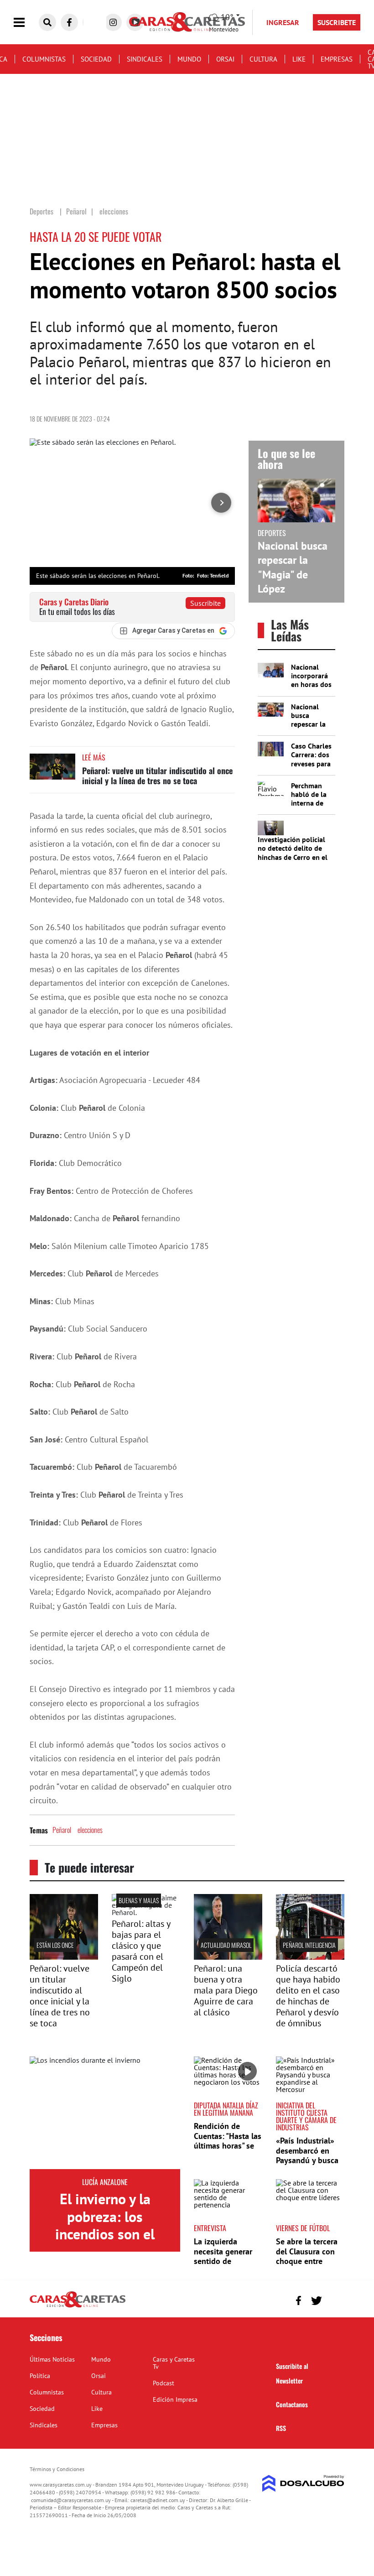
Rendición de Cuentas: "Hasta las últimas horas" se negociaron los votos (228, 2146)
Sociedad (96, 59)
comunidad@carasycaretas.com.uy (71, 2500)
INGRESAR (283, 22)
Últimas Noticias (52, 2359)
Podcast (164, 2383)
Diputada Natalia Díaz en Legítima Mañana (226, 2109)
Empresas (337, 59)
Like (299, 59)
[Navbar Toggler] (26, 23)
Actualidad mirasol (226, 1945)
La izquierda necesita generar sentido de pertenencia (223, 2256)
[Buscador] (47, 22)
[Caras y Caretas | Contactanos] (334, 2299)
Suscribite (205, 603)
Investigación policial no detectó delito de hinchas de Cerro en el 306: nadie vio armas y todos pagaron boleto (293, 857)
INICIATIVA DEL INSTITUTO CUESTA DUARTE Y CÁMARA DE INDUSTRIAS (306, 2116)
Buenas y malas (139, 1900)
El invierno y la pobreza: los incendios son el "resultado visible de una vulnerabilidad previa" (105, 2243)
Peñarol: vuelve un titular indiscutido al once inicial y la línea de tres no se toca (157, 775)
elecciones (90, 1830)
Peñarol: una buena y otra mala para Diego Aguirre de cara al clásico (226, 1990)
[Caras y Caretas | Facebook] (69, 22)
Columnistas (44, 59)
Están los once (55, 1945)
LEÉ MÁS (94, 757)
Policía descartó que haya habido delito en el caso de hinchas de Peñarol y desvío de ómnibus (308, 1996)
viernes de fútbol (303, 2228)
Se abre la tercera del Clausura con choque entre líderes (307, 2256)
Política (40, 2376)
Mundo (189, 59)
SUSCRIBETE (337, 22)
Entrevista (210, 2228)
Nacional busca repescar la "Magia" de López (293, 567)
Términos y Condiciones (57, 2469)
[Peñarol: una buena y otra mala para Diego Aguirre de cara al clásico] (228, 1957)
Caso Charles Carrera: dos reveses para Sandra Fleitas (311, 763)
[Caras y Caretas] (78, 2307)
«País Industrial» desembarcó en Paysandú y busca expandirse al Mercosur (307, 2160)
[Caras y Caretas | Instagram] (113, 22)
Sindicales (145, 59)
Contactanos (292, 2404)
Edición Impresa (175, 2399)
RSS (281, 2428)
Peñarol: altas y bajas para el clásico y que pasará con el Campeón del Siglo (141, 1951)
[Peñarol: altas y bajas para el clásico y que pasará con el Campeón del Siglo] (146, 1912)
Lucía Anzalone (105, 2182)
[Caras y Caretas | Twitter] (316, 2301)
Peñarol (62, 1830)
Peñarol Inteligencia (309, 1945)
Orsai (225, 59)
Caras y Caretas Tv (174, 2363)
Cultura (263, 59)
